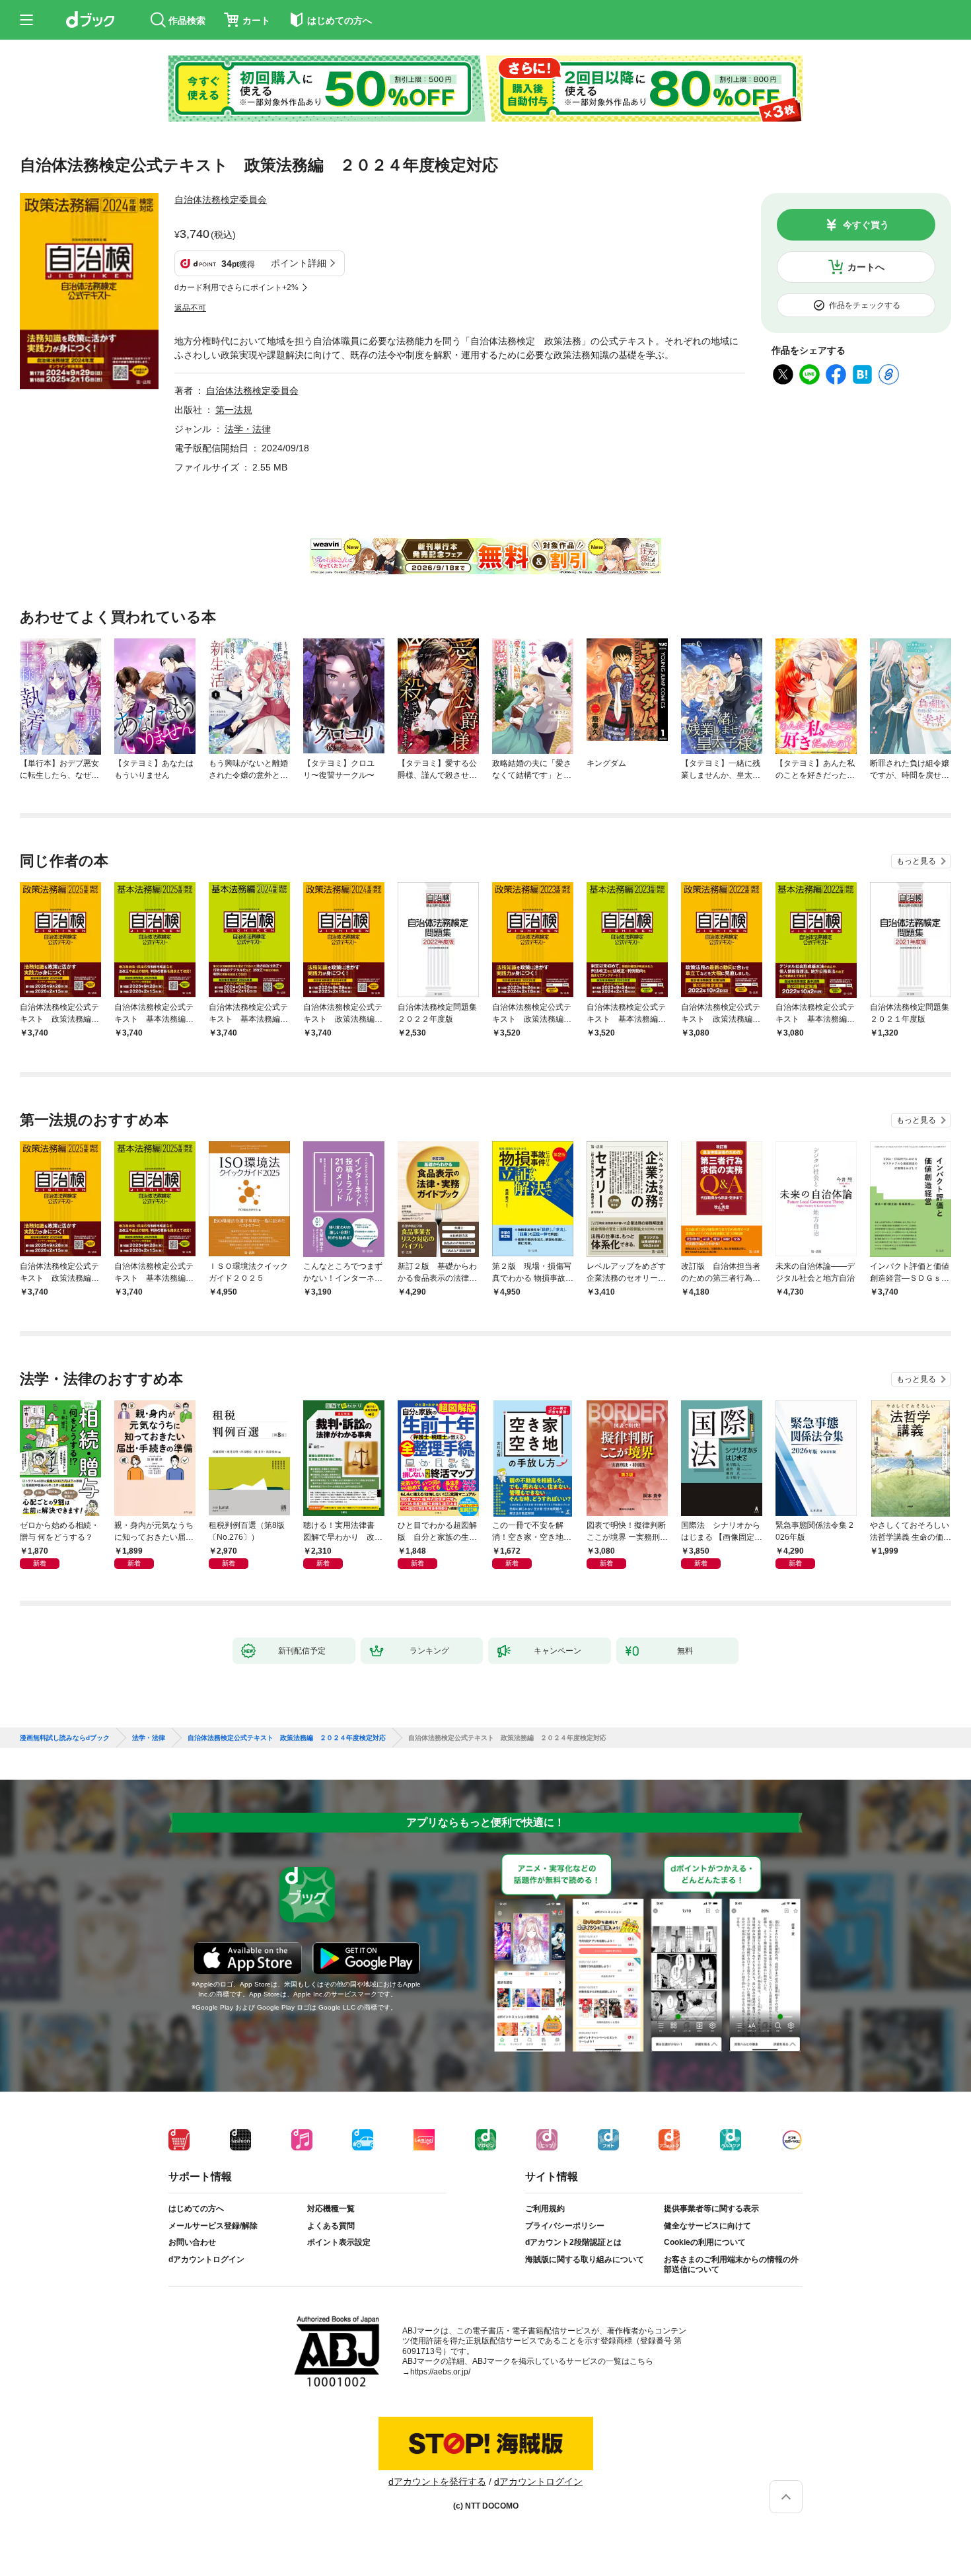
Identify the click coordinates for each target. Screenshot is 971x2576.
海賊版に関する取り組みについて (585, 2259)
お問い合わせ (192, 2242)
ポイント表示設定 (339, 2242)
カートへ (866, 267)
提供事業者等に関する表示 (711, 2209)
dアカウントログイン (206, 2259)
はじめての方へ (196, 2209)
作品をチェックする (865, 305)
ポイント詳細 (299, 263)
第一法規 (234, 410)
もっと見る (916, 861)
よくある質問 (331, 2226)
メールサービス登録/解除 (213, 2226)
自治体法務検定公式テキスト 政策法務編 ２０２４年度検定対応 (287, 1738)
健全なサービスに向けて (707, 2226)
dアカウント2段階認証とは (573, 2242)
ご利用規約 (545, 2209)
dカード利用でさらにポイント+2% (236, 287)
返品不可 (190, 308)
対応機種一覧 (331, 2209)
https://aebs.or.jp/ (440, 2372)
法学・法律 (248, 429)
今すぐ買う (866, 225)
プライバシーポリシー (565, 2226)
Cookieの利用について (705, 2242)
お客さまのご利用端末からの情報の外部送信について (731, 2265)
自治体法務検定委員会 (221, 200)
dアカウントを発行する (437, 2481)
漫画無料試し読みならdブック (65, 1738)
